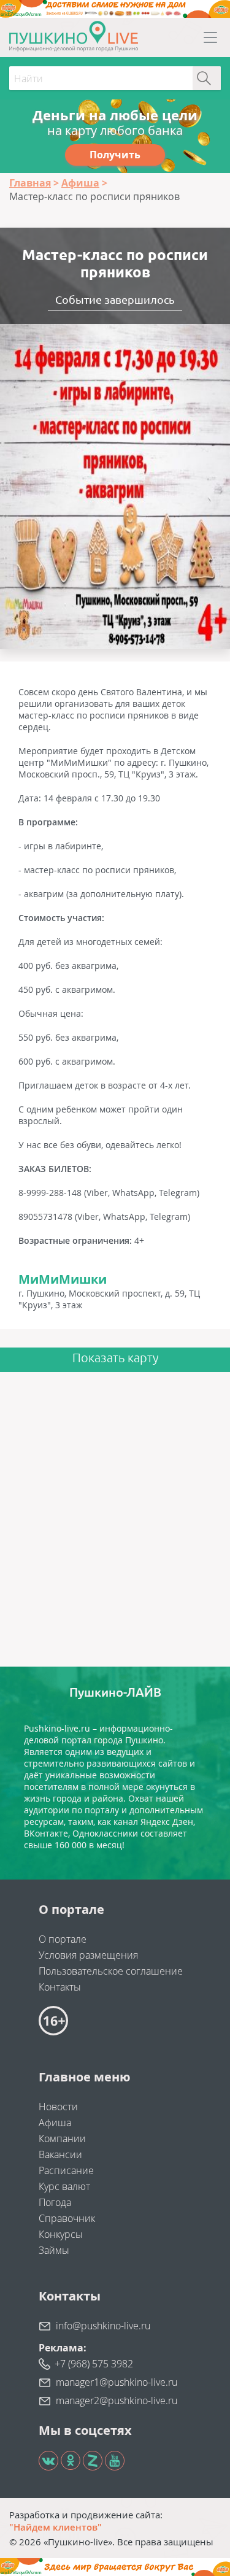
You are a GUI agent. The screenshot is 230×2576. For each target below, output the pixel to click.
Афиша (55, 2123)
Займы (54, 2250)
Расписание (66, 2170)
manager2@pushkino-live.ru (117, 2401)
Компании (62, 2138)
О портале (63, 1939)
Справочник (67, 2218)
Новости (58, 2107)
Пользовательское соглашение (111, 1971)
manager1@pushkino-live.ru (117, 2382)
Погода (55, 2202)
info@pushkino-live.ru (103, 2326)
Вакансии (60, 2154)
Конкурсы (61, 2234)
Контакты (60, 1987)
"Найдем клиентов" (56, 2527)
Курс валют (64, 2186)
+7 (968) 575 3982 (94, 2364)
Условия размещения (88, 1955)
